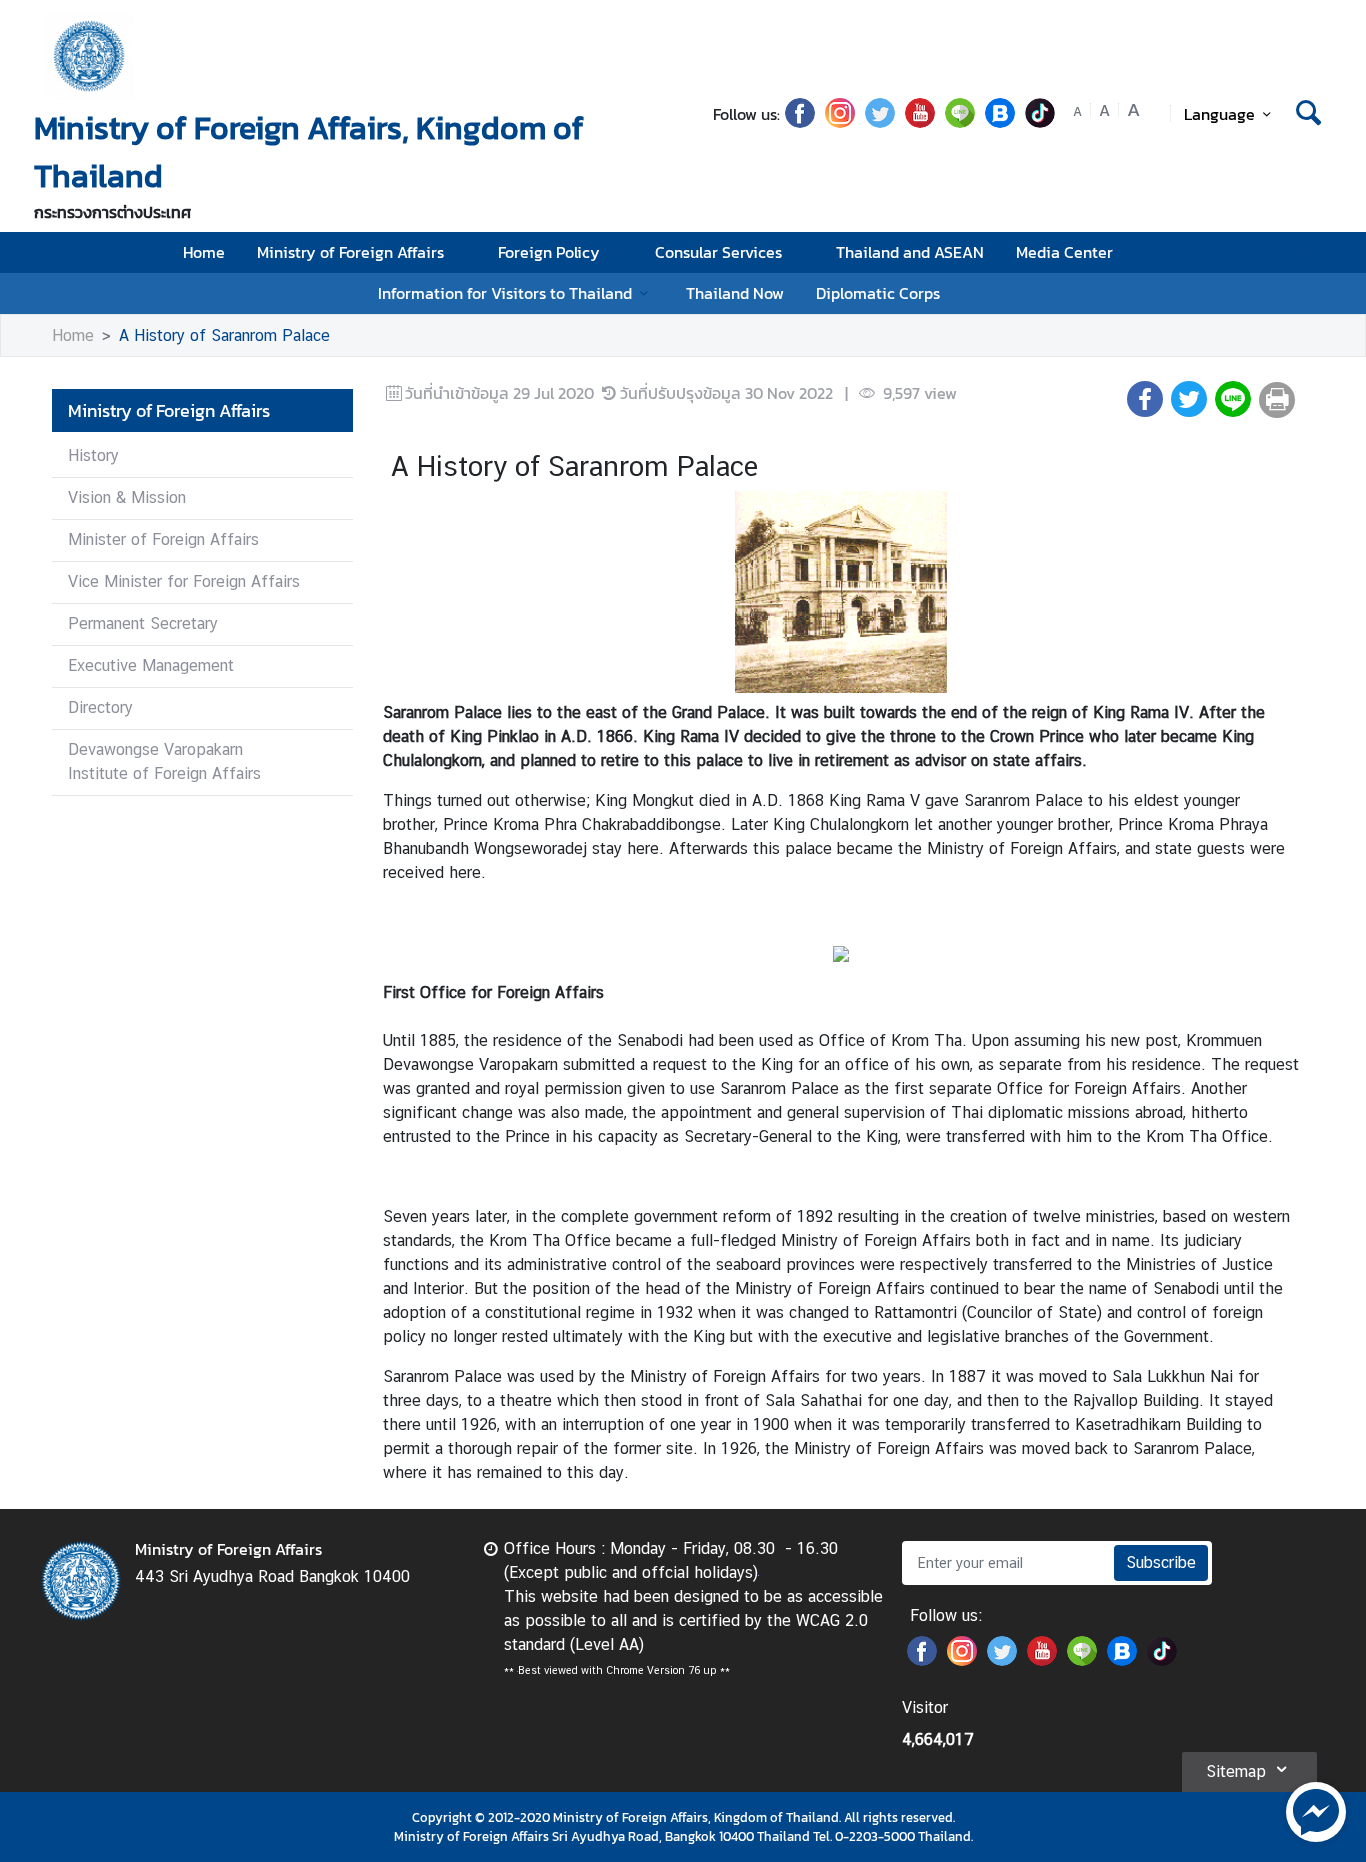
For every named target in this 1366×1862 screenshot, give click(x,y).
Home (204, 252)
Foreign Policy (549, 252)
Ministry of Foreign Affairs (350, 252)
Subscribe (1161, 1562)
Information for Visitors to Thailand (505, 293)
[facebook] (800, 122)
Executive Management (151, 665)
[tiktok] (1040, 122)
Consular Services (718, 252)
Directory (100, 707)
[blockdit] (1000, 122)
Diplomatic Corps (878, 293)
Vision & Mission (127, 497)
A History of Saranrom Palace (224, 335)
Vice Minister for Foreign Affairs (184, 581)
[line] (960, 122)
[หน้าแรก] (90, 56)
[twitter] (880, 122)
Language (1219, 114)
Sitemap (1236, 1771)
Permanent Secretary (143, 623)
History (93, 455)
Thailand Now (735, 293)
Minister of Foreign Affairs (163, 539)
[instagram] (840, 122)
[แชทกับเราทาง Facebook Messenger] (1316, 1810)
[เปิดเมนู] (1306, 252)
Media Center (1064, 252)
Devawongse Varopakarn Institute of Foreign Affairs (164, 761)
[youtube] (920, 122)
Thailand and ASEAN (910, 252)
